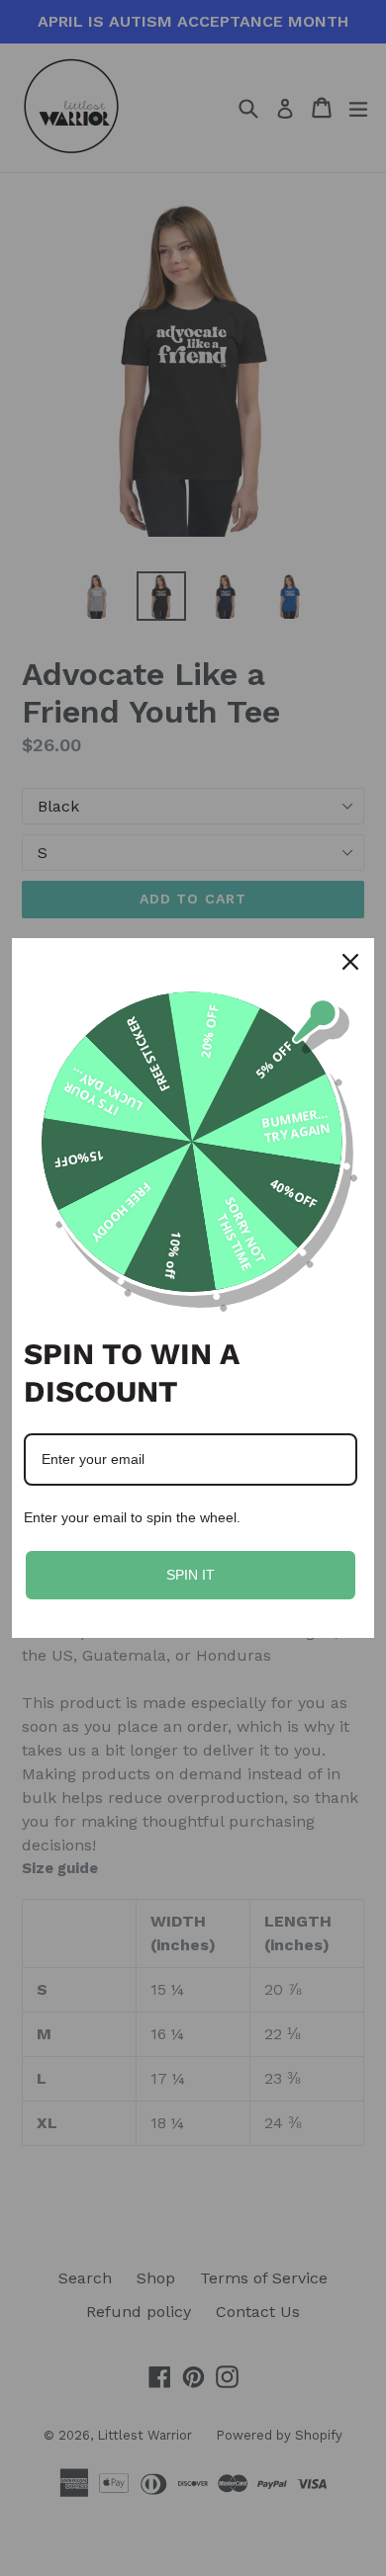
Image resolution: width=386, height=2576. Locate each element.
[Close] (350, 962)
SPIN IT (191, 1575)
